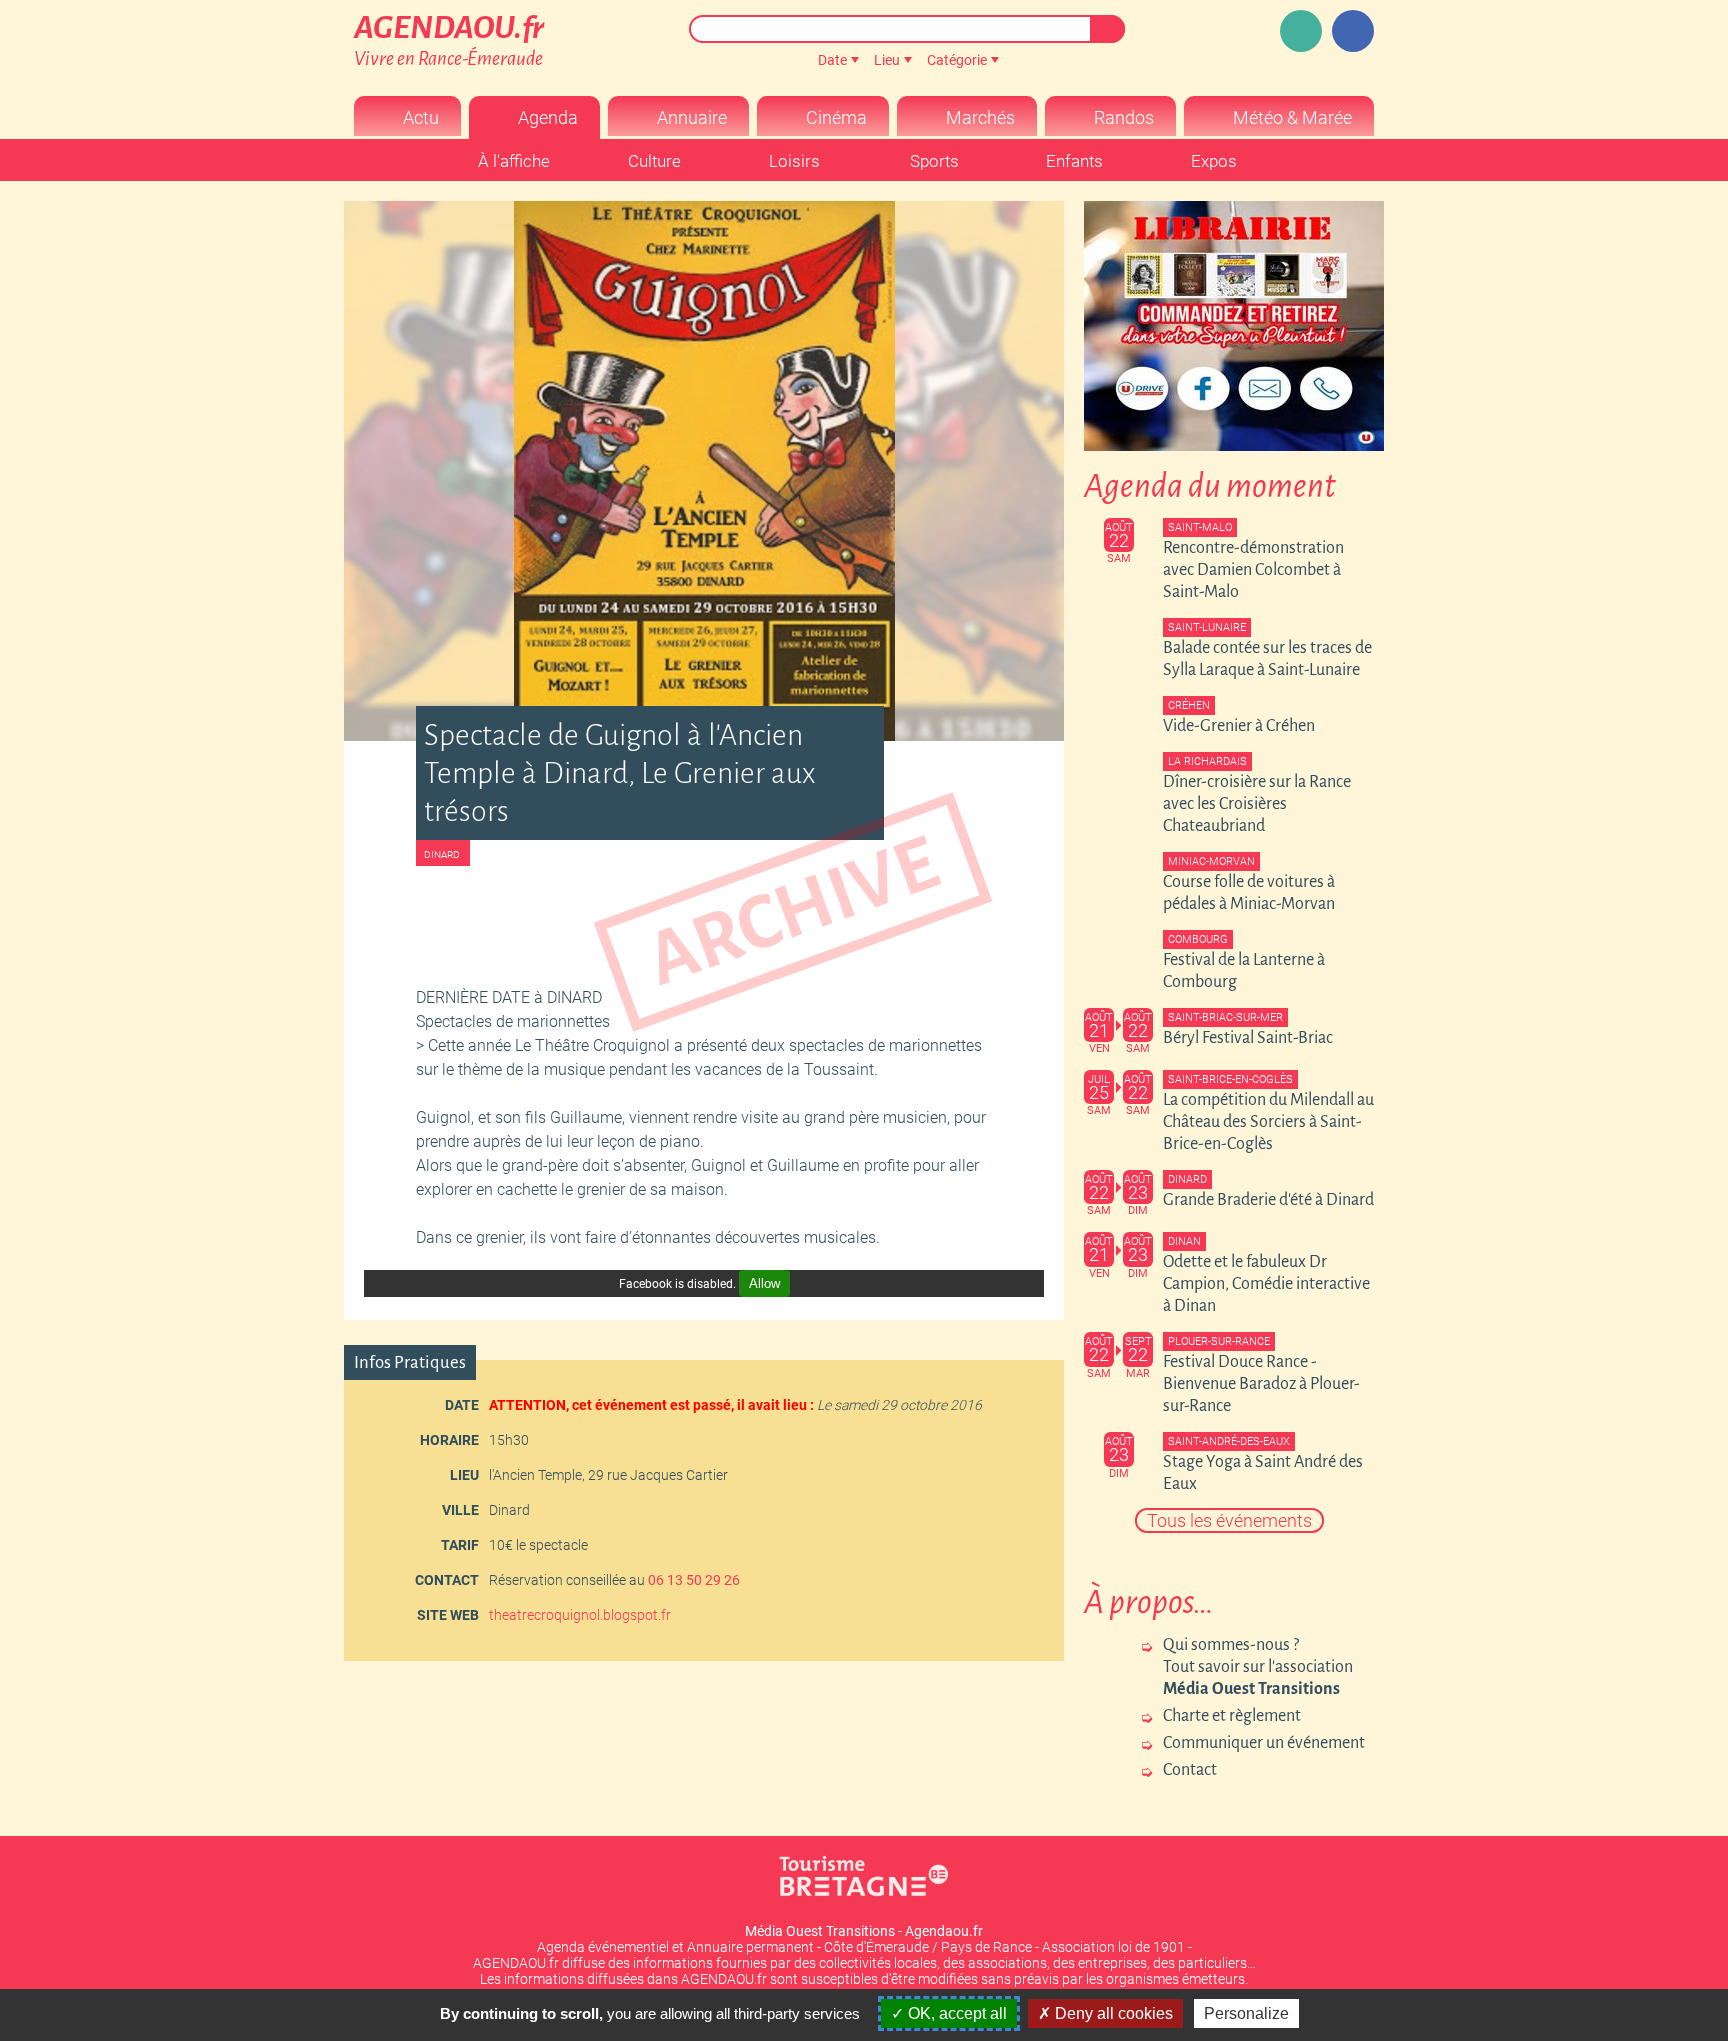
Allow (764, 1283)
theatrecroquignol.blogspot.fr (580, 1615)
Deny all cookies (1112, 2013)
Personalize (1246, 2013)
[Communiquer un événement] (1301, 31)
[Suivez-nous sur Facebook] (1353, 31)
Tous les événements (1229, 1520)
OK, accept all (955, 2013)
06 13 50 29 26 (694, 1580)
